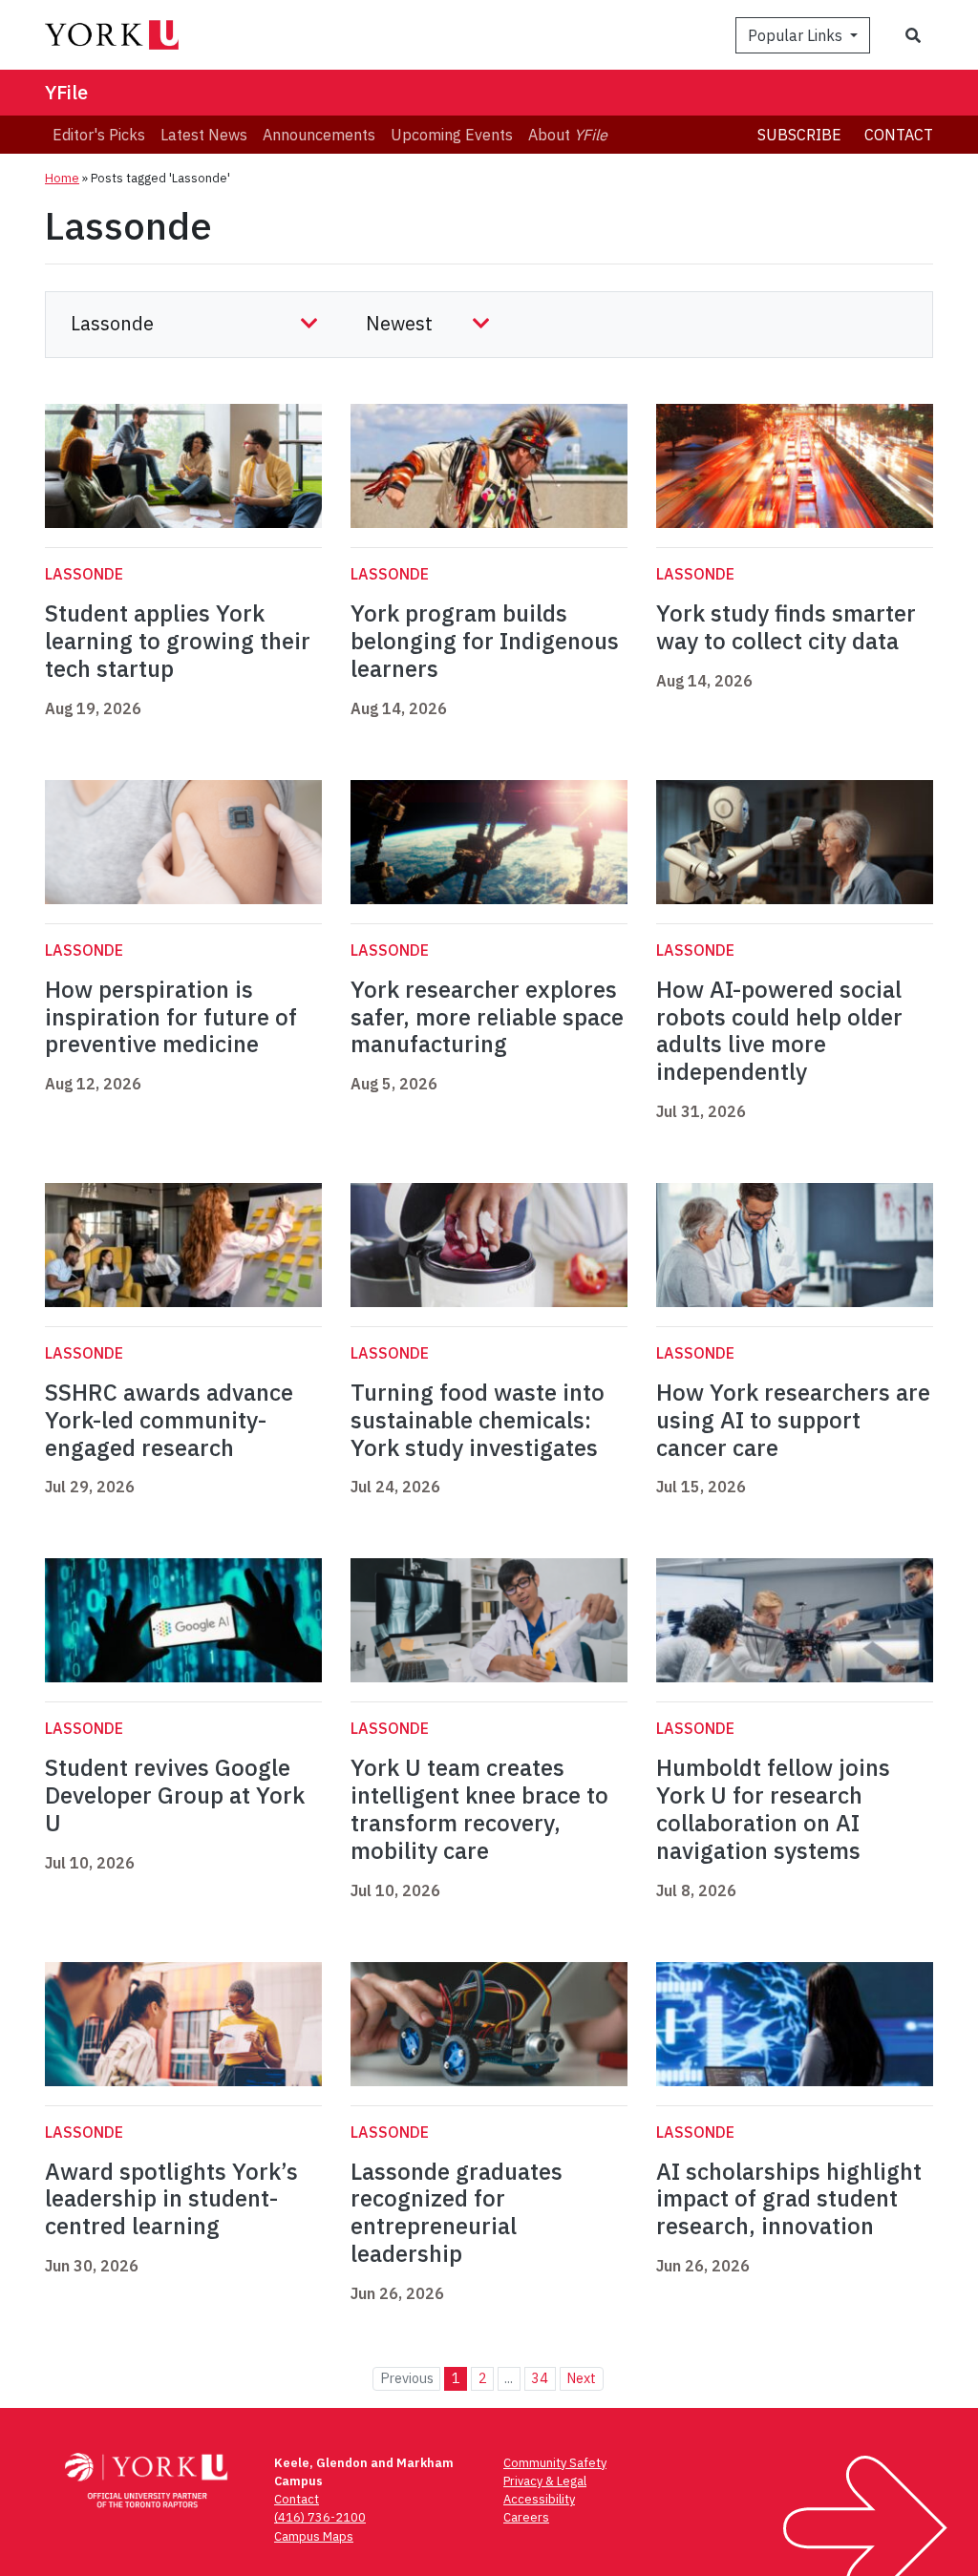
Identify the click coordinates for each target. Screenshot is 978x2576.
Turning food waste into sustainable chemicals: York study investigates (478, 1420)
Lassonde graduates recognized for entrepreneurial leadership (457, 2212)
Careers (526, 2517)
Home (62, 178)
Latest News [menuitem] (204, 135)
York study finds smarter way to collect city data (786, 627)
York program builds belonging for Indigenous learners (485, 641)
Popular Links (797, 35)
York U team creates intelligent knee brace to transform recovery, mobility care (479, 1808)
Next (581, 2378)
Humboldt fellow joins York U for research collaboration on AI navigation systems (773, 1808)
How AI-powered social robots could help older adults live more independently (779, 1030)
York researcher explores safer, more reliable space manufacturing (487, 1017)
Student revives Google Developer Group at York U (175, 1795)
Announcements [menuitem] (319, 135)
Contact (899, 135)
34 (540, 2378)
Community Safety (555, 2463)
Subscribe (799, 135)
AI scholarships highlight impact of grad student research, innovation (789, 2199)
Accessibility (539, 2499)
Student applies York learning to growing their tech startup (178, 641)
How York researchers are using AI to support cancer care (793, 1420)
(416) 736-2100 (320, 2517)
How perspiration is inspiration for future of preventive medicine (171, 1017)
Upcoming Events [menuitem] (452, 135)
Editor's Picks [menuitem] (99, 135)
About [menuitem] (568, 135)
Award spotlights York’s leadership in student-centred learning (171, 2199)
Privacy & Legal (545, 2481)
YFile (66, 92)
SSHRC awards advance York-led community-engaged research (169, 1420)
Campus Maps (314, 2536)
